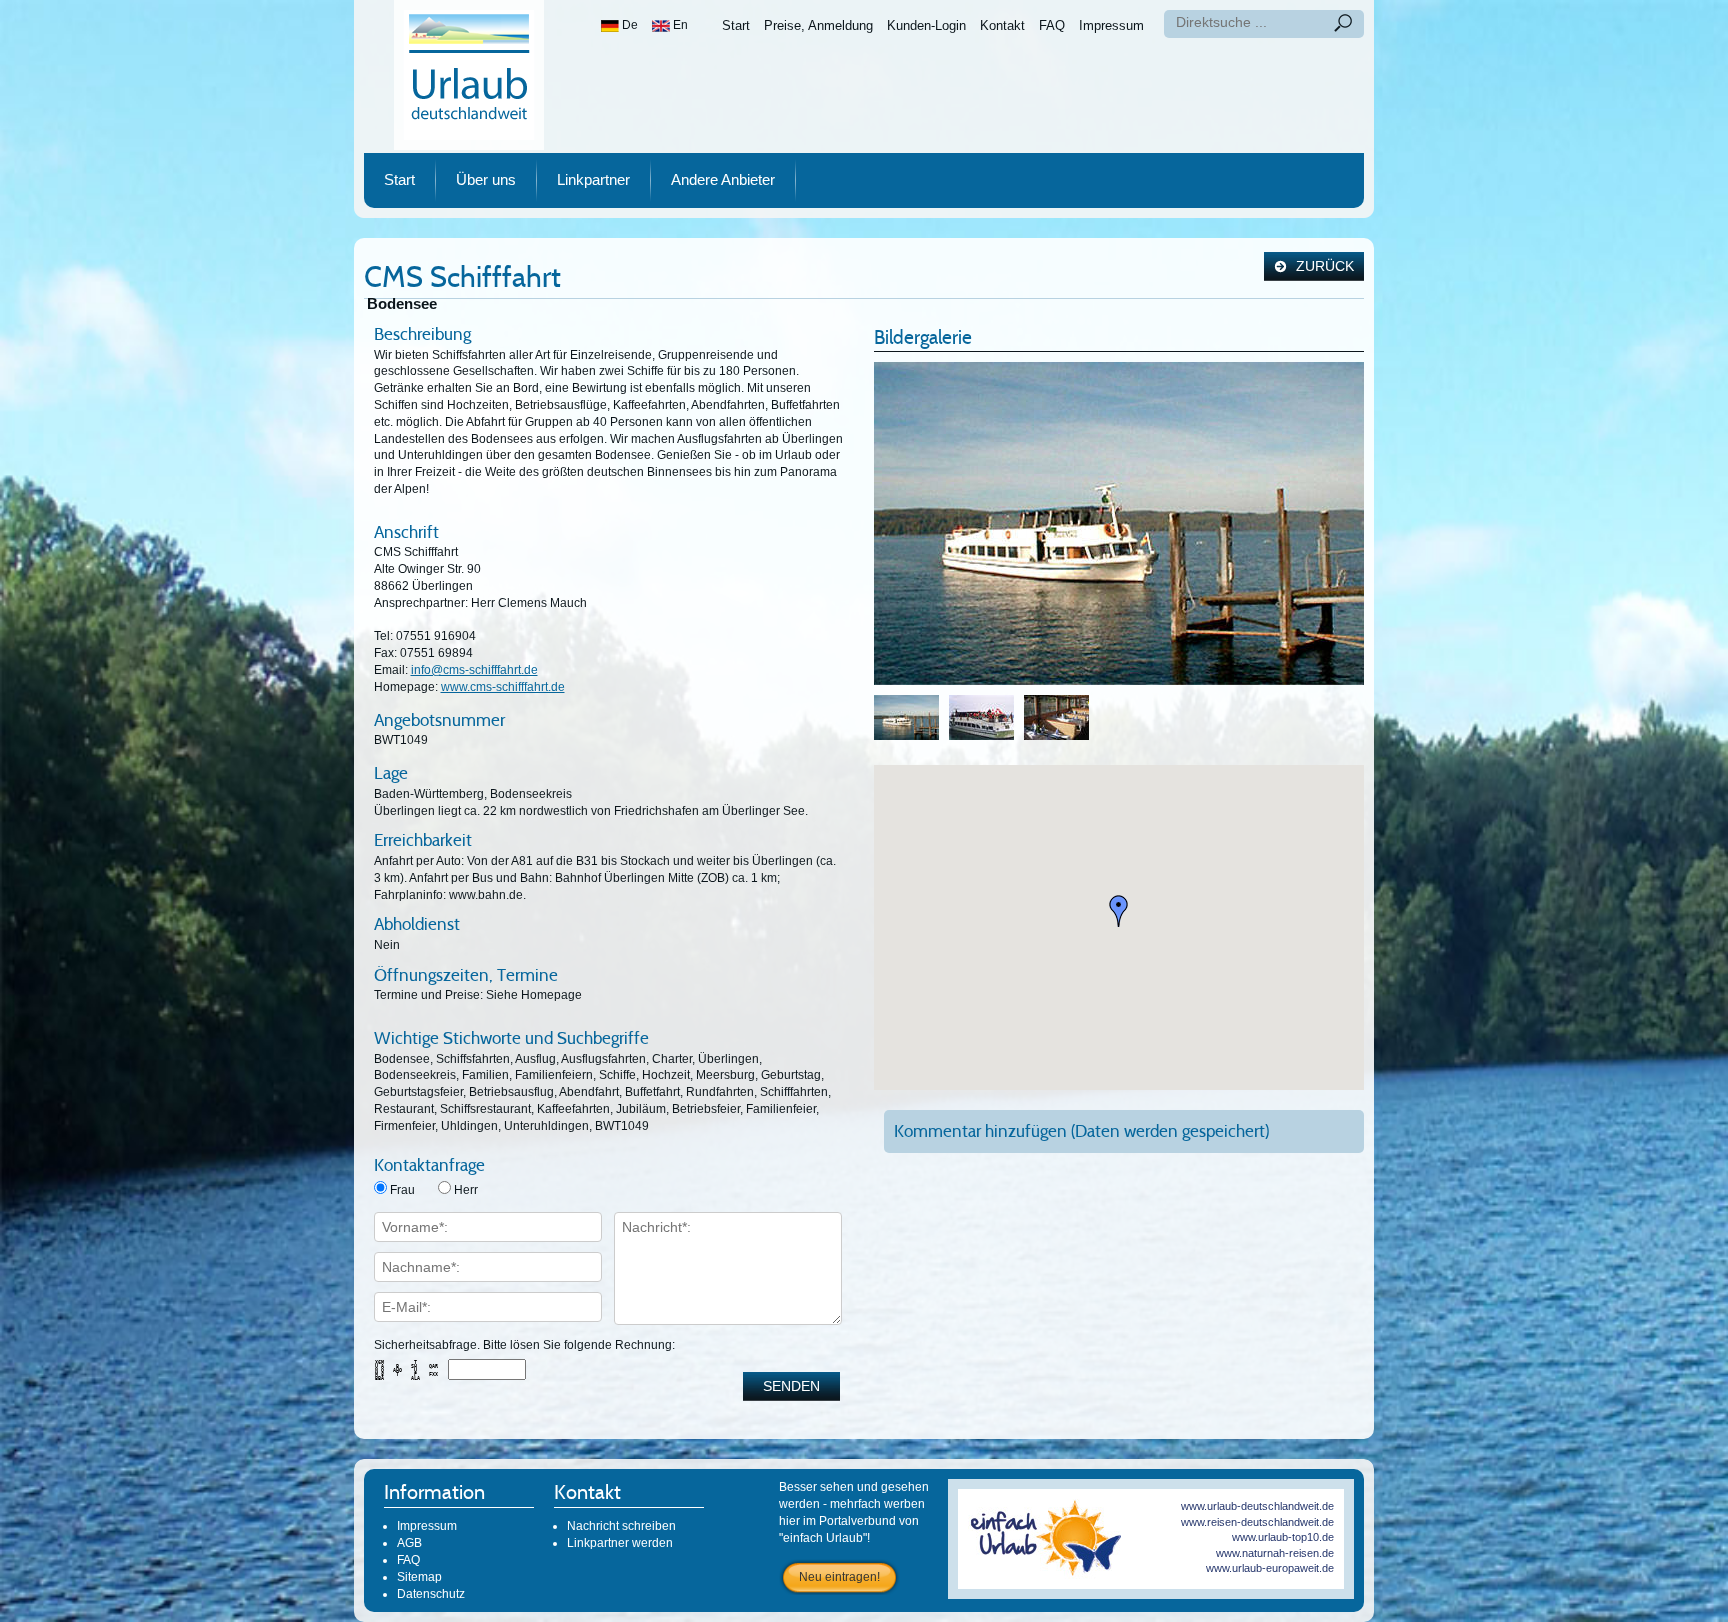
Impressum (1111, 25)
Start (736, 25)
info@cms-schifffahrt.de (474, 670)
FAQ (1052, 25)
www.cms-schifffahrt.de (503, 687)
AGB (409, 1543)
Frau (402, 1190)
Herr (466, 1190)
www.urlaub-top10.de (1283, 1537)
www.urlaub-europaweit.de (1270, 1568)
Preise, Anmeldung (818, 25)
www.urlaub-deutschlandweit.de (1257, 1506)
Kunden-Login (926, 25)
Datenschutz (431, 1594)
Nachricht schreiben (621, 1526)
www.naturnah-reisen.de (1275, 1553)
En (679, 25)
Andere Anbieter (723, 179)
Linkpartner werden (620, 1543)
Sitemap (419, 1577)
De (628, 25)
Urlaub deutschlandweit (469, 75)
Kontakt (1002, 25)
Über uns (486, 179)
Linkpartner (593, 179)
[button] (1119, 911)
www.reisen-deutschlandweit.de (1257, 1522)
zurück (1323, 266)
